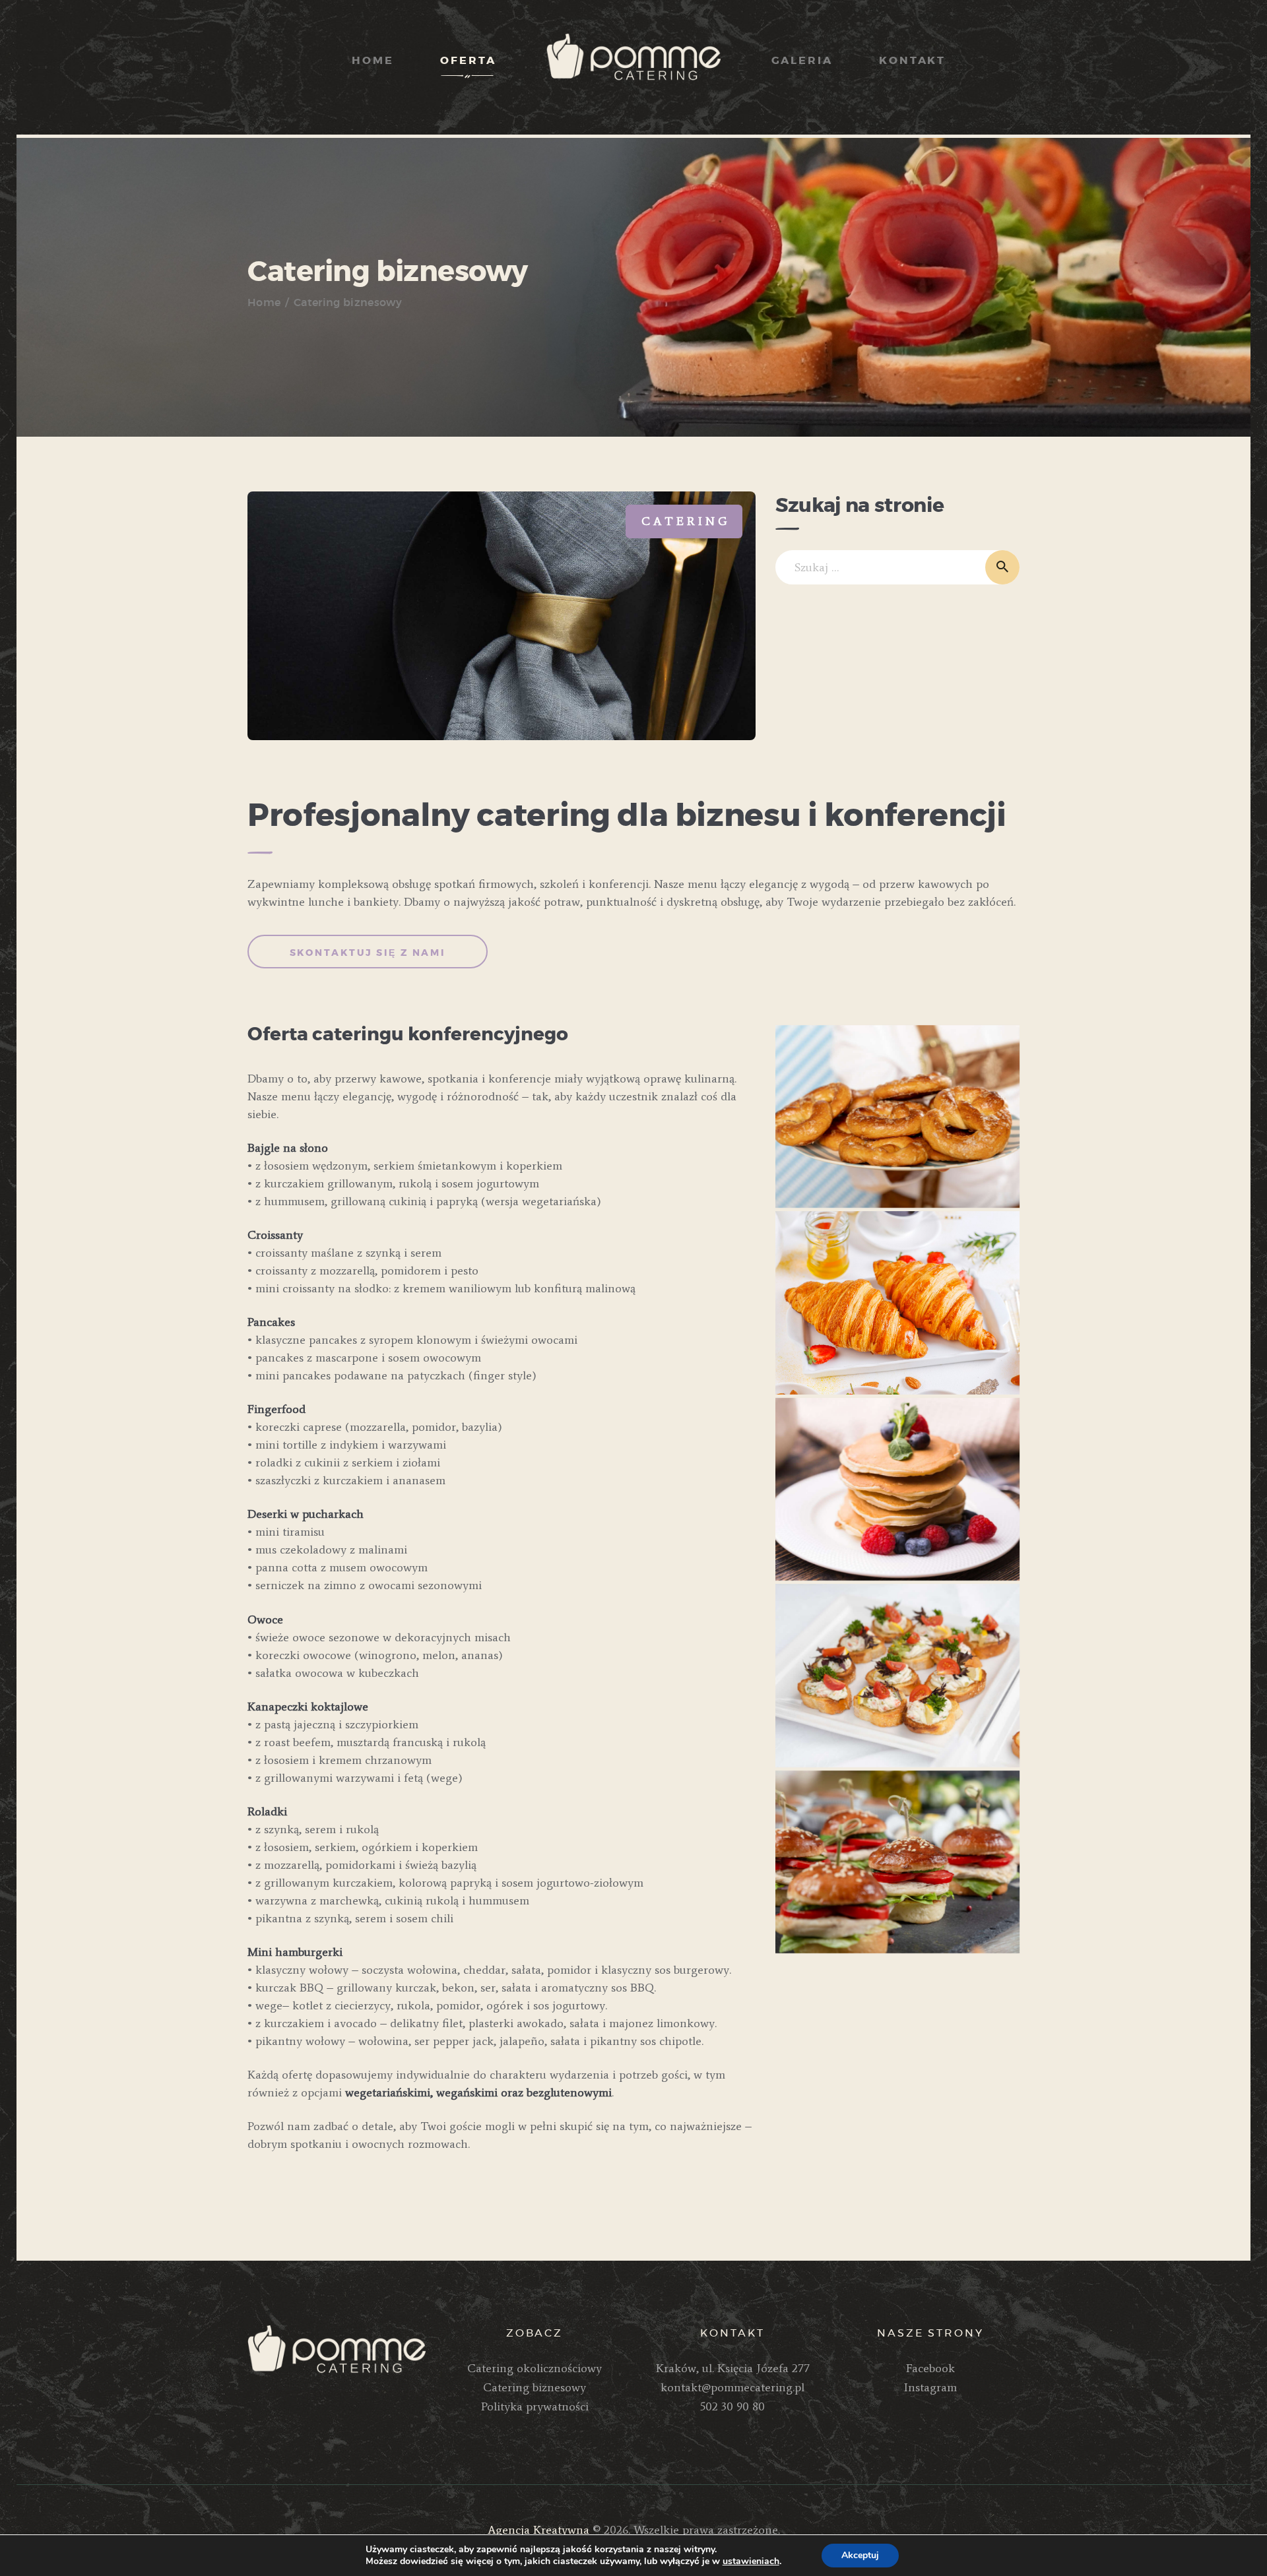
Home (264, 303)
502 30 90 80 (732, 2406)
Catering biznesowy (535, 2387)
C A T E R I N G (684, 521)
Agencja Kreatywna (538, 2530)
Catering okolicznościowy (535, 2368)
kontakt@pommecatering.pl (732, 2387)
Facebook (930, 2368)
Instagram (930, 2387)
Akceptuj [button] (860, 2555)
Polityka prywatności (535, 2406)
